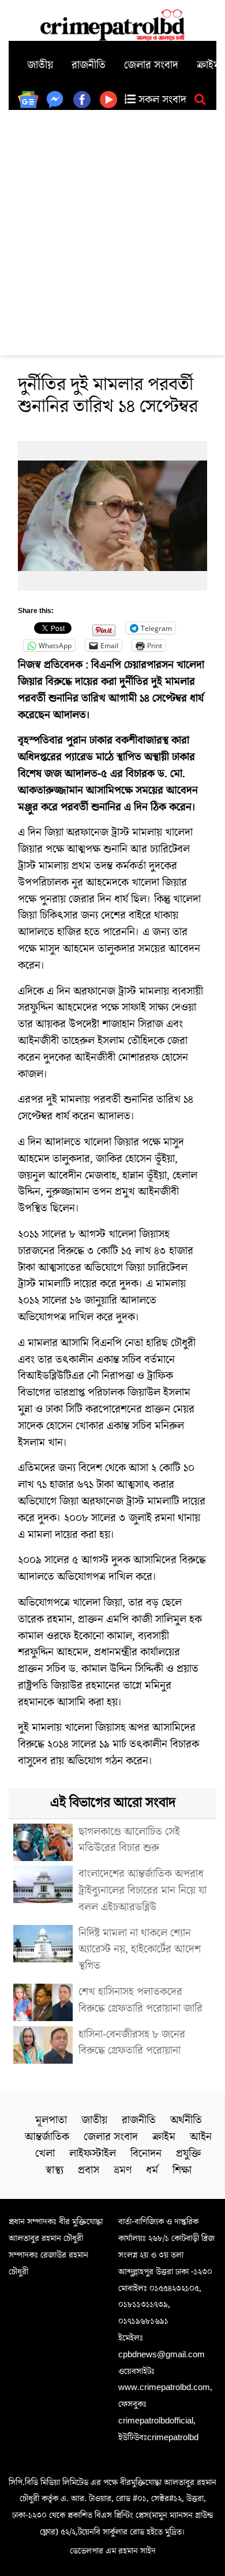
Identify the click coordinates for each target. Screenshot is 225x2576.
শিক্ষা (182, 2170)
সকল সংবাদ (161, 100)
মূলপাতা (51, 2120)
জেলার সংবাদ (151, 65)
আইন (201, 2137)
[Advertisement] (112, 228)
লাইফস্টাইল (93, 2153)
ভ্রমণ (123, 2170)
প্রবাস (89, 2170)
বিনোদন (146, 2153)
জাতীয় (40, 65)
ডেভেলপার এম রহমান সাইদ (113, 2551)
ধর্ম (152, 2170)
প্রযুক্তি (189, 2153)
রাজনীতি (89, 65)
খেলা (45, 2153)
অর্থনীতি (186, 2120)
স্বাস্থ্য (55, 2170)
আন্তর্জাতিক (47, 2137)
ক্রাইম (164, 2137)
